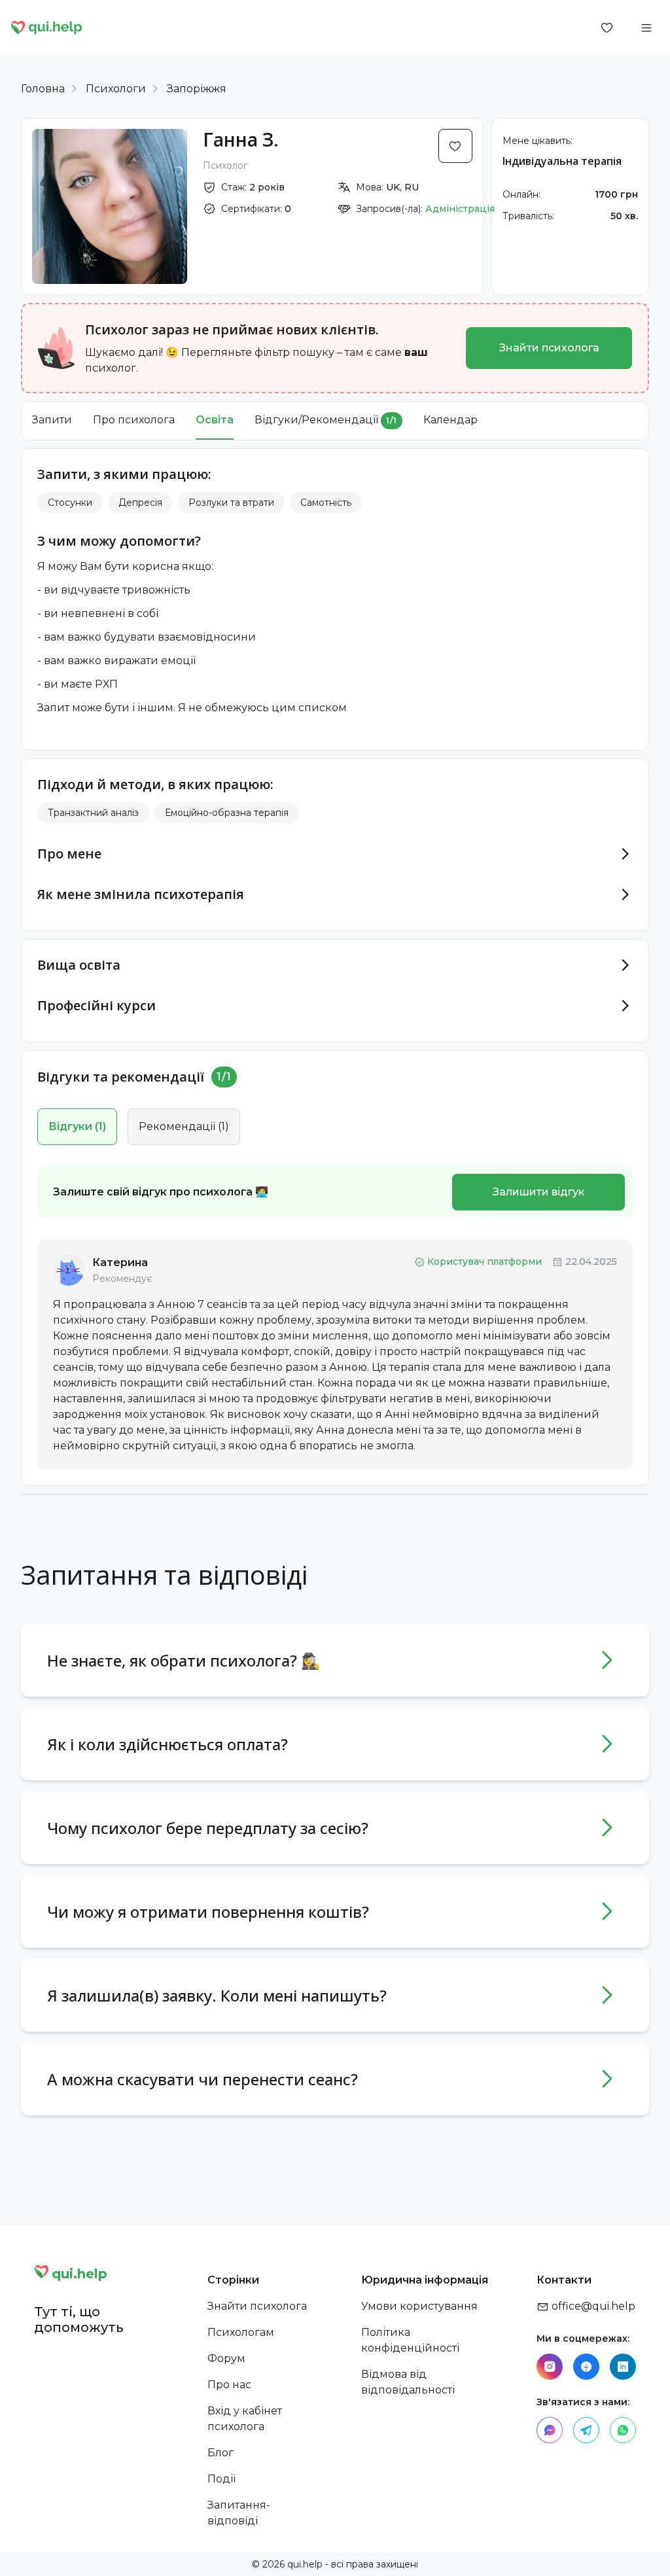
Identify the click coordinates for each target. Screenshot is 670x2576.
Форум (226, 2358)
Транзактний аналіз (93, 813)
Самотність (326, 503)
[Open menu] (646, 27)
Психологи (116, 89)
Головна (43, 89)
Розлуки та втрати (231, 503)
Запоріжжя (197, 89)
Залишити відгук (538, 1192)
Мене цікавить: (538, 141)
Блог (220, 2453)
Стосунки (70, 503)
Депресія (140, 503)
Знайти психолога (549, 348)
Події (221, 2479)
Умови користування (419, 2306)
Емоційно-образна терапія (227, 813)
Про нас (229, 2385)
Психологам (241, 2332)
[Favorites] (607, 27)
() (77, 1126)
